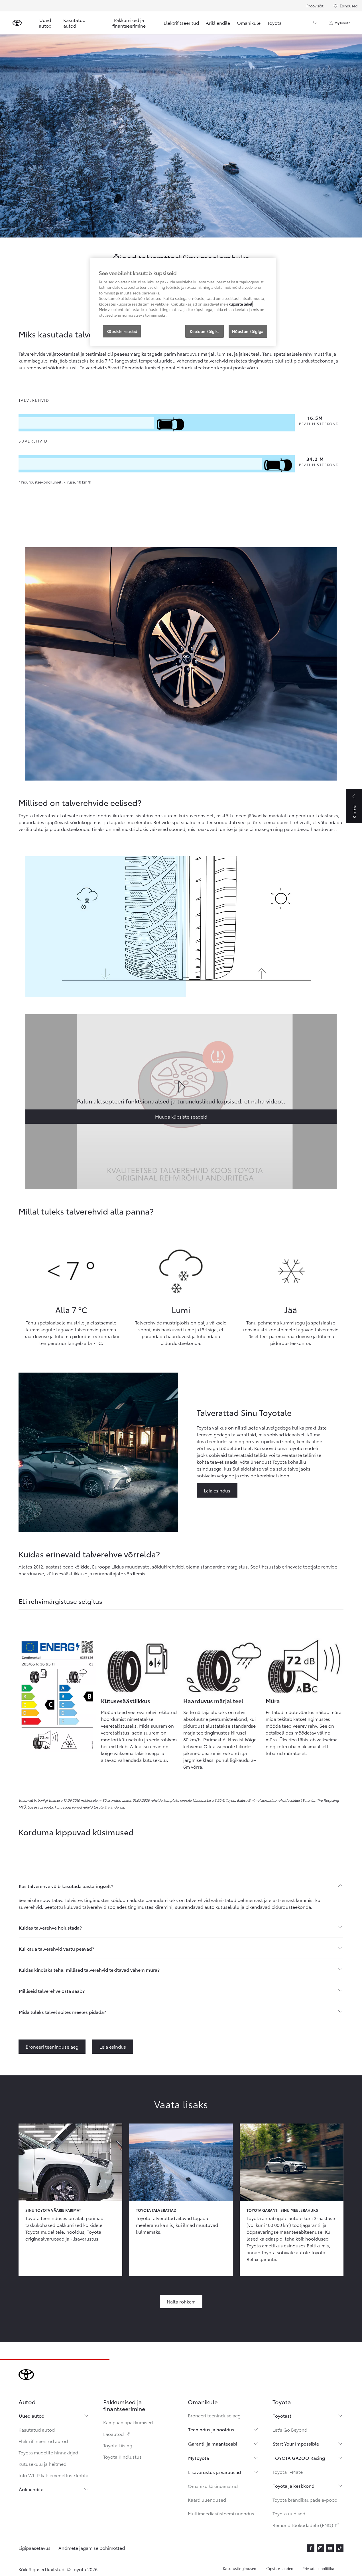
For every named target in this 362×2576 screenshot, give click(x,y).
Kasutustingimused (240, 2568)
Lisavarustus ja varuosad (214, 2472)
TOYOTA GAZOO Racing (299, 2458)
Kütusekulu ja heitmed (42, 2464)
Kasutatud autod (74, 23)
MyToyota (343, 23)
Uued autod (45, 23)
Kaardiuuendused (207, 2500)
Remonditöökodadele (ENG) (306, 2525)
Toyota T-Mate (288, 2472)
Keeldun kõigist (205, 331)
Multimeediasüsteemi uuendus (221, 2513)
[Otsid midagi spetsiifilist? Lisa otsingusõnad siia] (315, 23)
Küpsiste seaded (279, 2568)
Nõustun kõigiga (248, 331)
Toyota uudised (289, 2513)
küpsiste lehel (240, 304)
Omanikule (249, 23)
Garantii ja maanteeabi (213, 2443)
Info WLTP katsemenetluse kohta (53, 2475)
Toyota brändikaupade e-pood (305, 2500)
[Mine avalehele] (17, 23)
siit (122, 1807)
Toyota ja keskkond (294, 2486)
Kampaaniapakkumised (128, 2422)
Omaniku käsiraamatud (213, 2486)
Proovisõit (315, 6)
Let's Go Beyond (290, 2429)
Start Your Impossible (296, 2443)
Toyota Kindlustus (122, 2457)
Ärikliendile (218, 23)
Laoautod (117, 2434)
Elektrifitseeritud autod (43, 2441)
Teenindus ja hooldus (211, 2429)
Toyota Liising (118, 2445)
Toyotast (282, 2416)
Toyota (274, 23)
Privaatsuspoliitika (318, 2568)
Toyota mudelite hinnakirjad (48, 2452)
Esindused (349, 6)
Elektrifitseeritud (181, 23)
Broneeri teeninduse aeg (214, 2415)
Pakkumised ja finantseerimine (129, 23)
